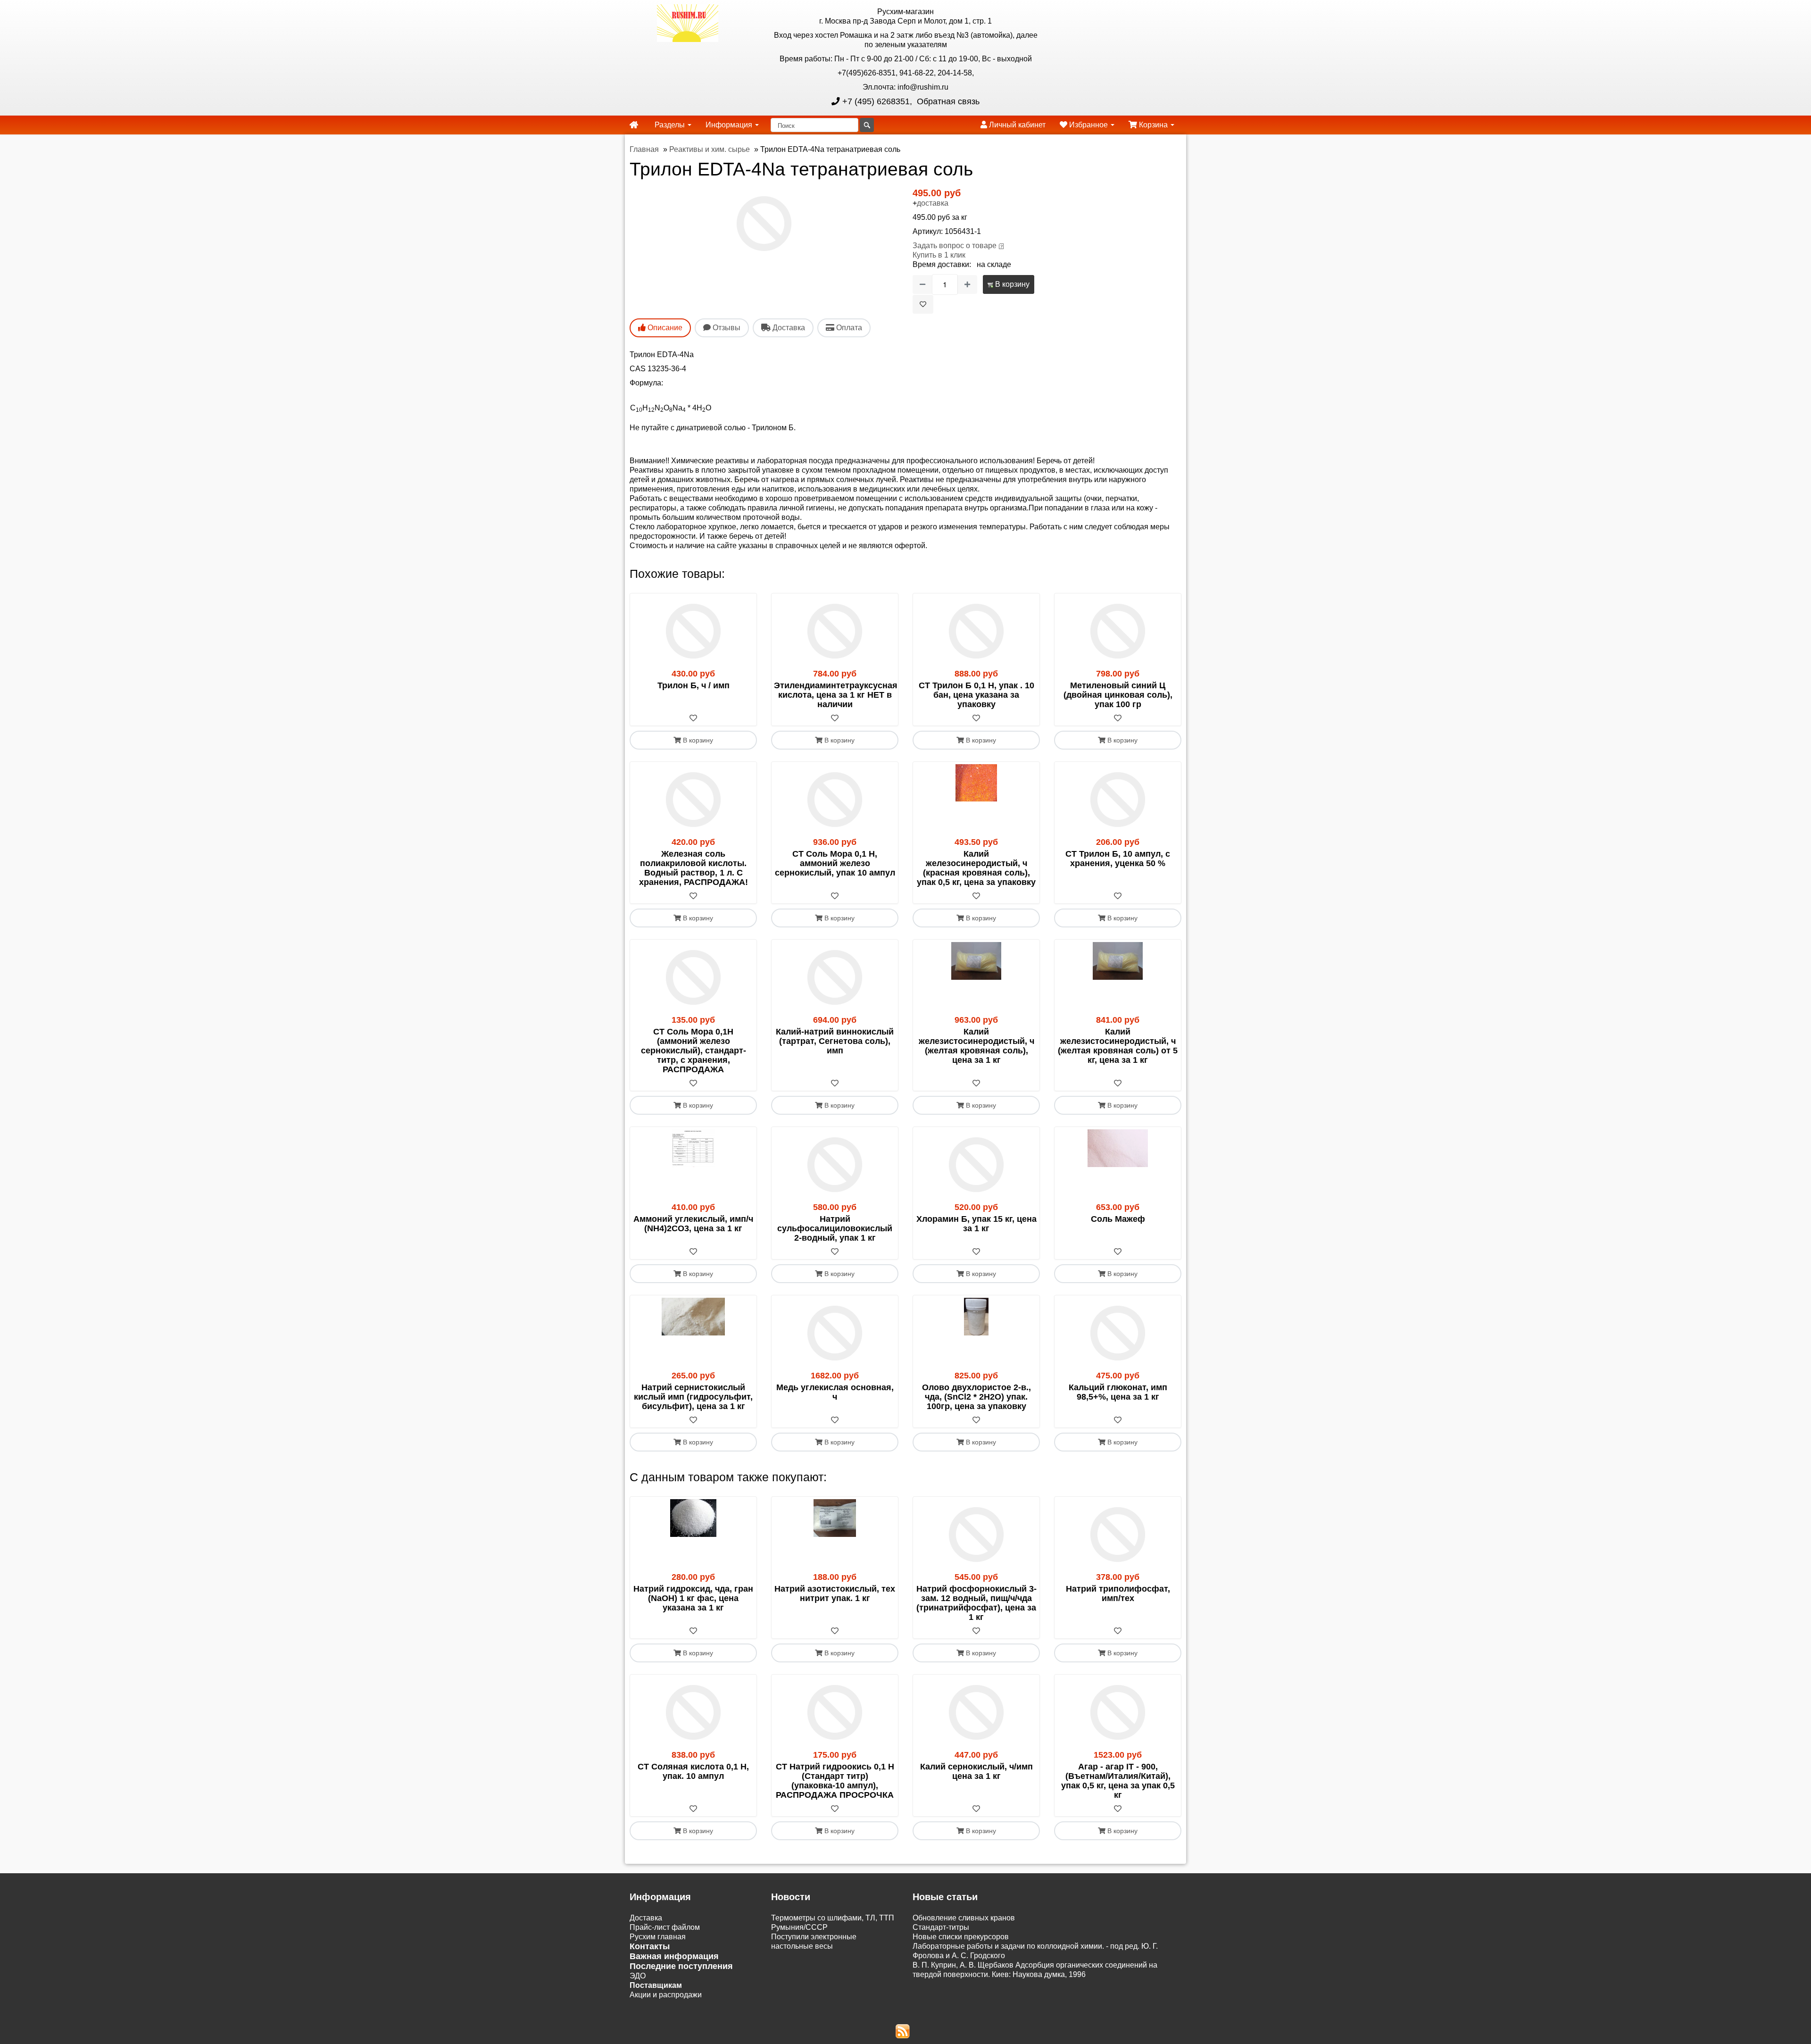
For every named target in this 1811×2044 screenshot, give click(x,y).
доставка (933, 203)
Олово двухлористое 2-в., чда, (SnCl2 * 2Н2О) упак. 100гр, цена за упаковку (976, 1397)
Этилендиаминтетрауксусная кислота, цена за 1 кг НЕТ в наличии (836, 695)
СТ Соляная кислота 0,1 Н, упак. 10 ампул (693, 1771)
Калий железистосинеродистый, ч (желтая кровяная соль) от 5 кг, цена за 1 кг (1118, 1046)
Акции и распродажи (666, 1995)
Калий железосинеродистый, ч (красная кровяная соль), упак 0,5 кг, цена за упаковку (976, 868)
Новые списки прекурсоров (961, 1937)
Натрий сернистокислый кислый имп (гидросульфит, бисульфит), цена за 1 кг (693, 1397)
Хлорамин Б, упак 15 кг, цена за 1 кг (976, 1224)
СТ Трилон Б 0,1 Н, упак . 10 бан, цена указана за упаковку (976, 695)
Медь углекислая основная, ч (835, 1392)
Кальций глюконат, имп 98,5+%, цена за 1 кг (1118, 1392)
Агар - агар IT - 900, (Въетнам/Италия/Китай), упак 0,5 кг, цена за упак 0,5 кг (1118, 1781)
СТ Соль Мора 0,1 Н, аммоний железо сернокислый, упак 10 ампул (835, 863)
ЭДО (638, 1976)
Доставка (646, 1918)
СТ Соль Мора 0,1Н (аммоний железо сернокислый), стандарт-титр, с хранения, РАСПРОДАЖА (694, 1051)
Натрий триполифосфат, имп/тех (1118, 1593)
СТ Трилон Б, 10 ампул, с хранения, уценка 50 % (1118, 859)
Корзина (1153, 125)
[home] (634, 125)
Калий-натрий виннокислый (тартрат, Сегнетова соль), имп (835, 1041)
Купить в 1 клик (939, 255)
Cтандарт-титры (941, 1927)
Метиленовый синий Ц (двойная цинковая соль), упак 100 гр (1118, 695)
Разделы (671, 125)
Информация (730, 125)
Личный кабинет (1016, 125)
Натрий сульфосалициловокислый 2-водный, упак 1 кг (835, 1228)
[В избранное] (923, 304)
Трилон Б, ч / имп (694, 685)
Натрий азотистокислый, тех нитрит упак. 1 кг (835, 1593)
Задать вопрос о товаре (955, 246)
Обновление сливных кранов (964, 1918)
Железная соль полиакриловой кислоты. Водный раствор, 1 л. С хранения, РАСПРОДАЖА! (694, 868)
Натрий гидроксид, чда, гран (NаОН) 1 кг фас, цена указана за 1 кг (693, 1598)
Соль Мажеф (1118, 1219)
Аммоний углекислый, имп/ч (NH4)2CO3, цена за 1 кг (693, 1224)
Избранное (1088, 125)
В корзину (1011, 284)
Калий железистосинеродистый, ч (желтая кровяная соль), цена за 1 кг (976, 1046)
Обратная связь (947, 101)
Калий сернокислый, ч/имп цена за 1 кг (976, 1771)
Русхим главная (658, 1937)
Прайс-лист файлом (665, 1927)
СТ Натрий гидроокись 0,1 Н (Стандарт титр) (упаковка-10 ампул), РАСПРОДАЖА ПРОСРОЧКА (835, 1781)
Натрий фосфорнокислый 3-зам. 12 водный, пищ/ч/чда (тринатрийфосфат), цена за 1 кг (976, 1603)
